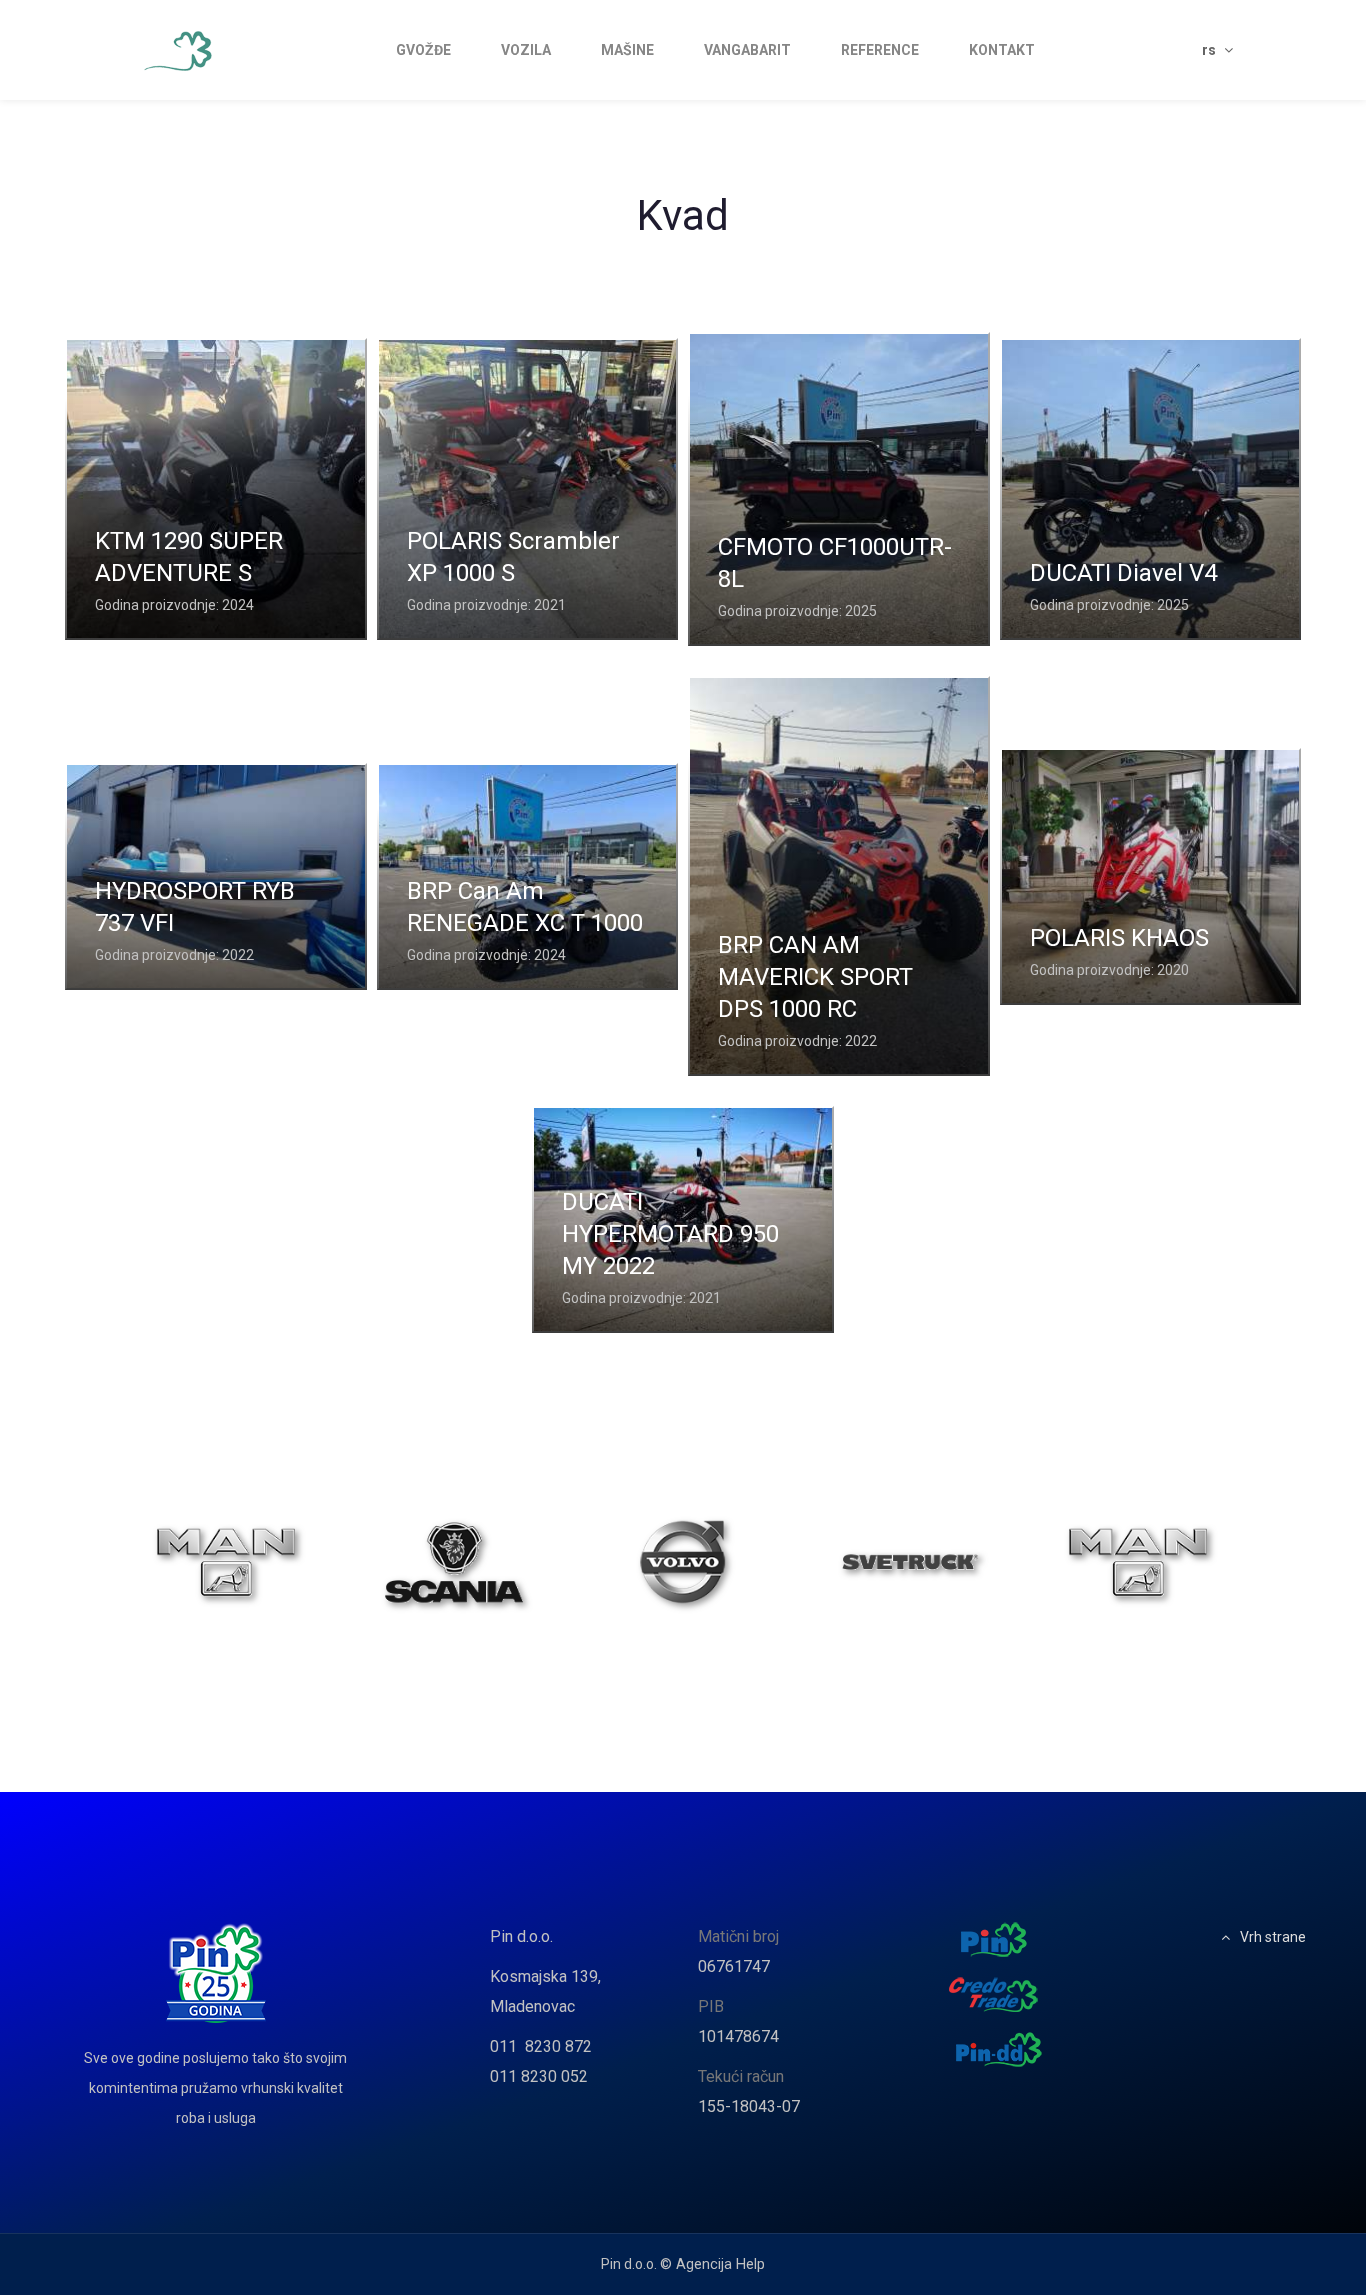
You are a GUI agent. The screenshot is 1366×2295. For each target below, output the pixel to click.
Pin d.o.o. (521, 1936)
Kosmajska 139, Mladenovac (545, 1991)
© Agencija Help (712, 2264)
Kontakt (1002, 50)
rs (1210, 50)
